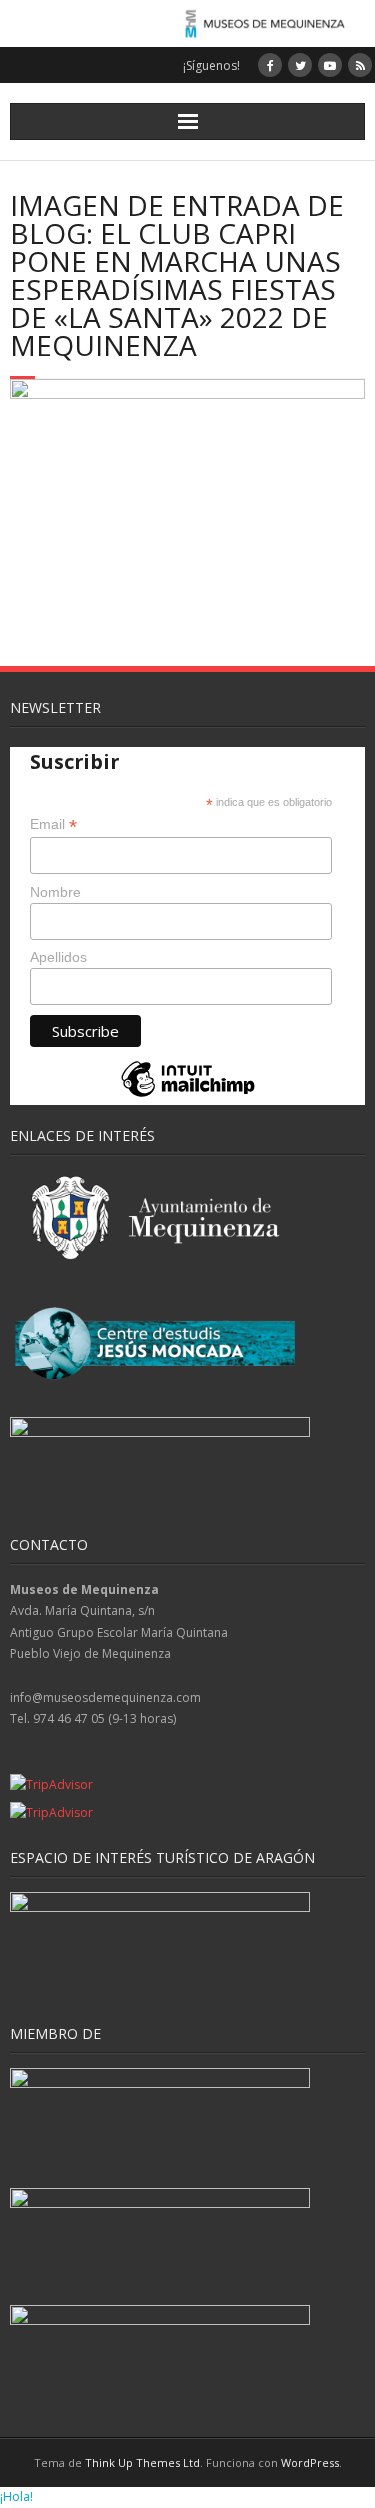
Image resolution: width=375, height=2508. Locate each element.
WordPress (310, 2462)
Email (53, 824)
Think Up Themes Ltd (142, 2462)
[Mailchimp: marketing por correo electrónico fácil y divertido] (188, 1095)
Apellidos (58, 957)
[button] (16, 2496)
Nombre (55, 892)
